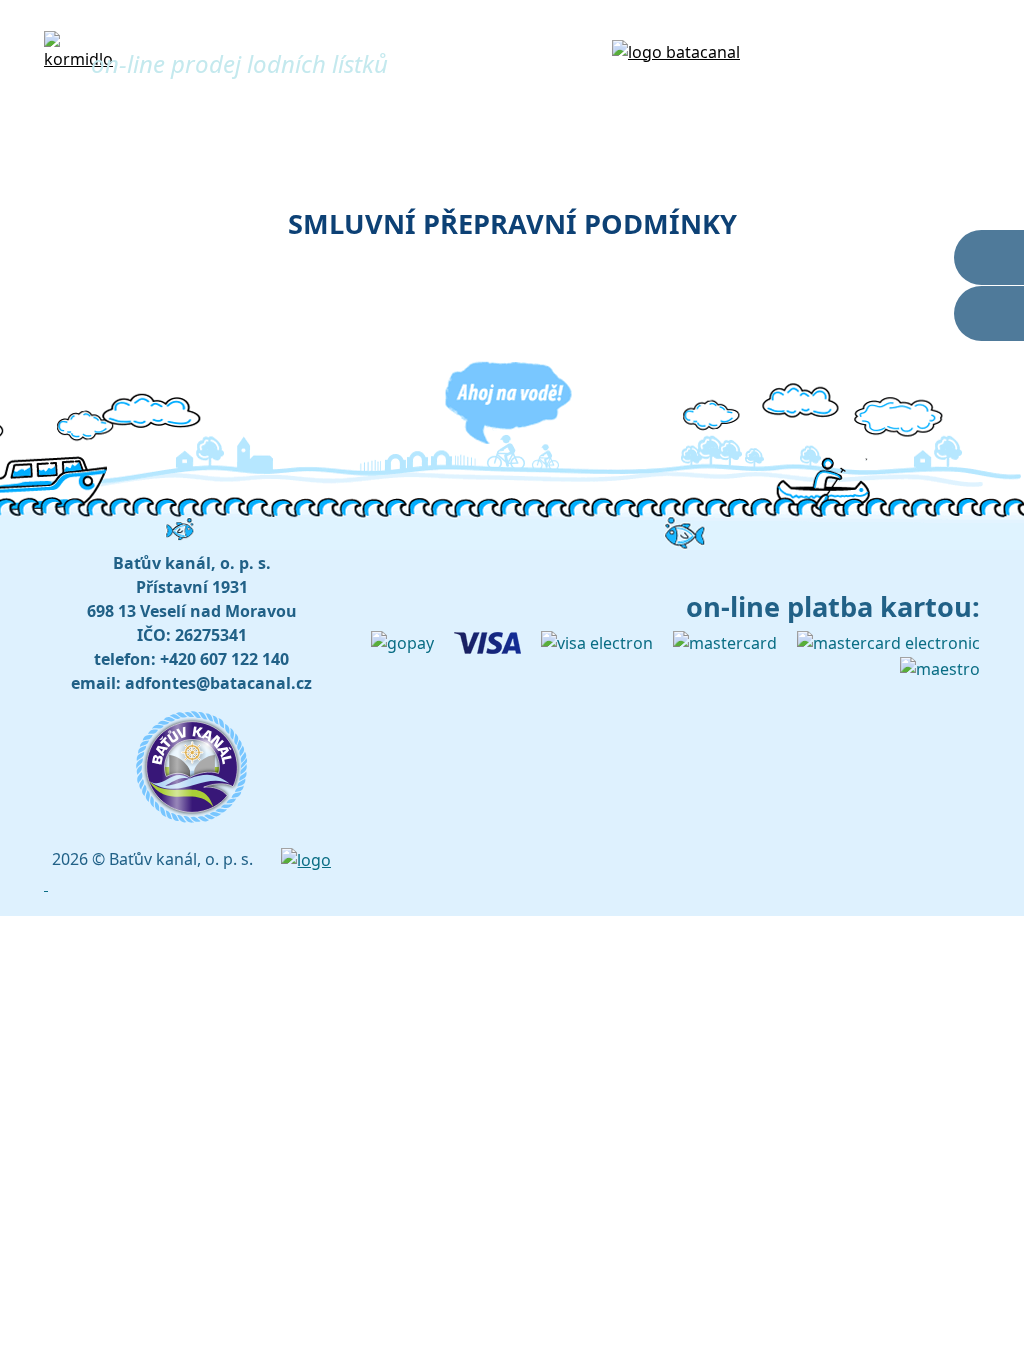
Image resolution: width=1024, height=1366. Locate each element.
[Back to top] (46, 884)
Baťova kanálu (865, 50)
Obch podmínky (914, 115)
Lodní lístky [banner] (185, 34)
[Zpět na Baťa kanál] (676, 50)
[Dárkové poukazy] (989, 313)
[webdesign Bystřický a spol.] (306, 859)
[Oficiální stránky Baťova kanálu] (989, 257)
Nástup (613, 115)
